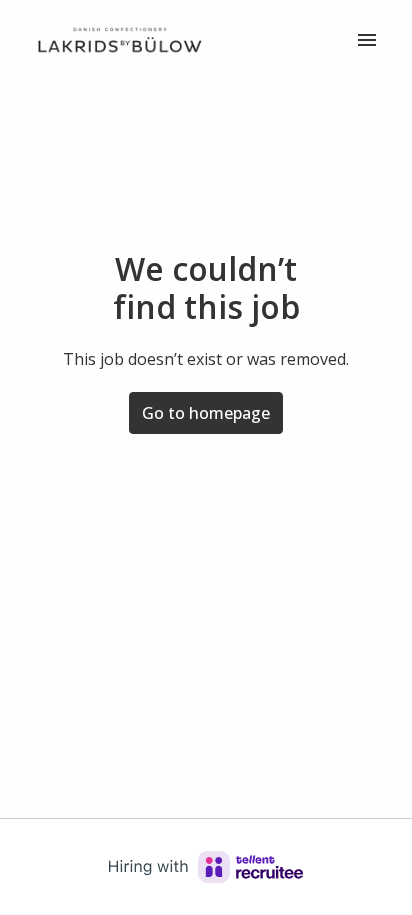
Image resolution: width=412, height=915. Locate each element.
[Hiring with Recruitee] (206, 867)
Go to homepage (206, 413)
